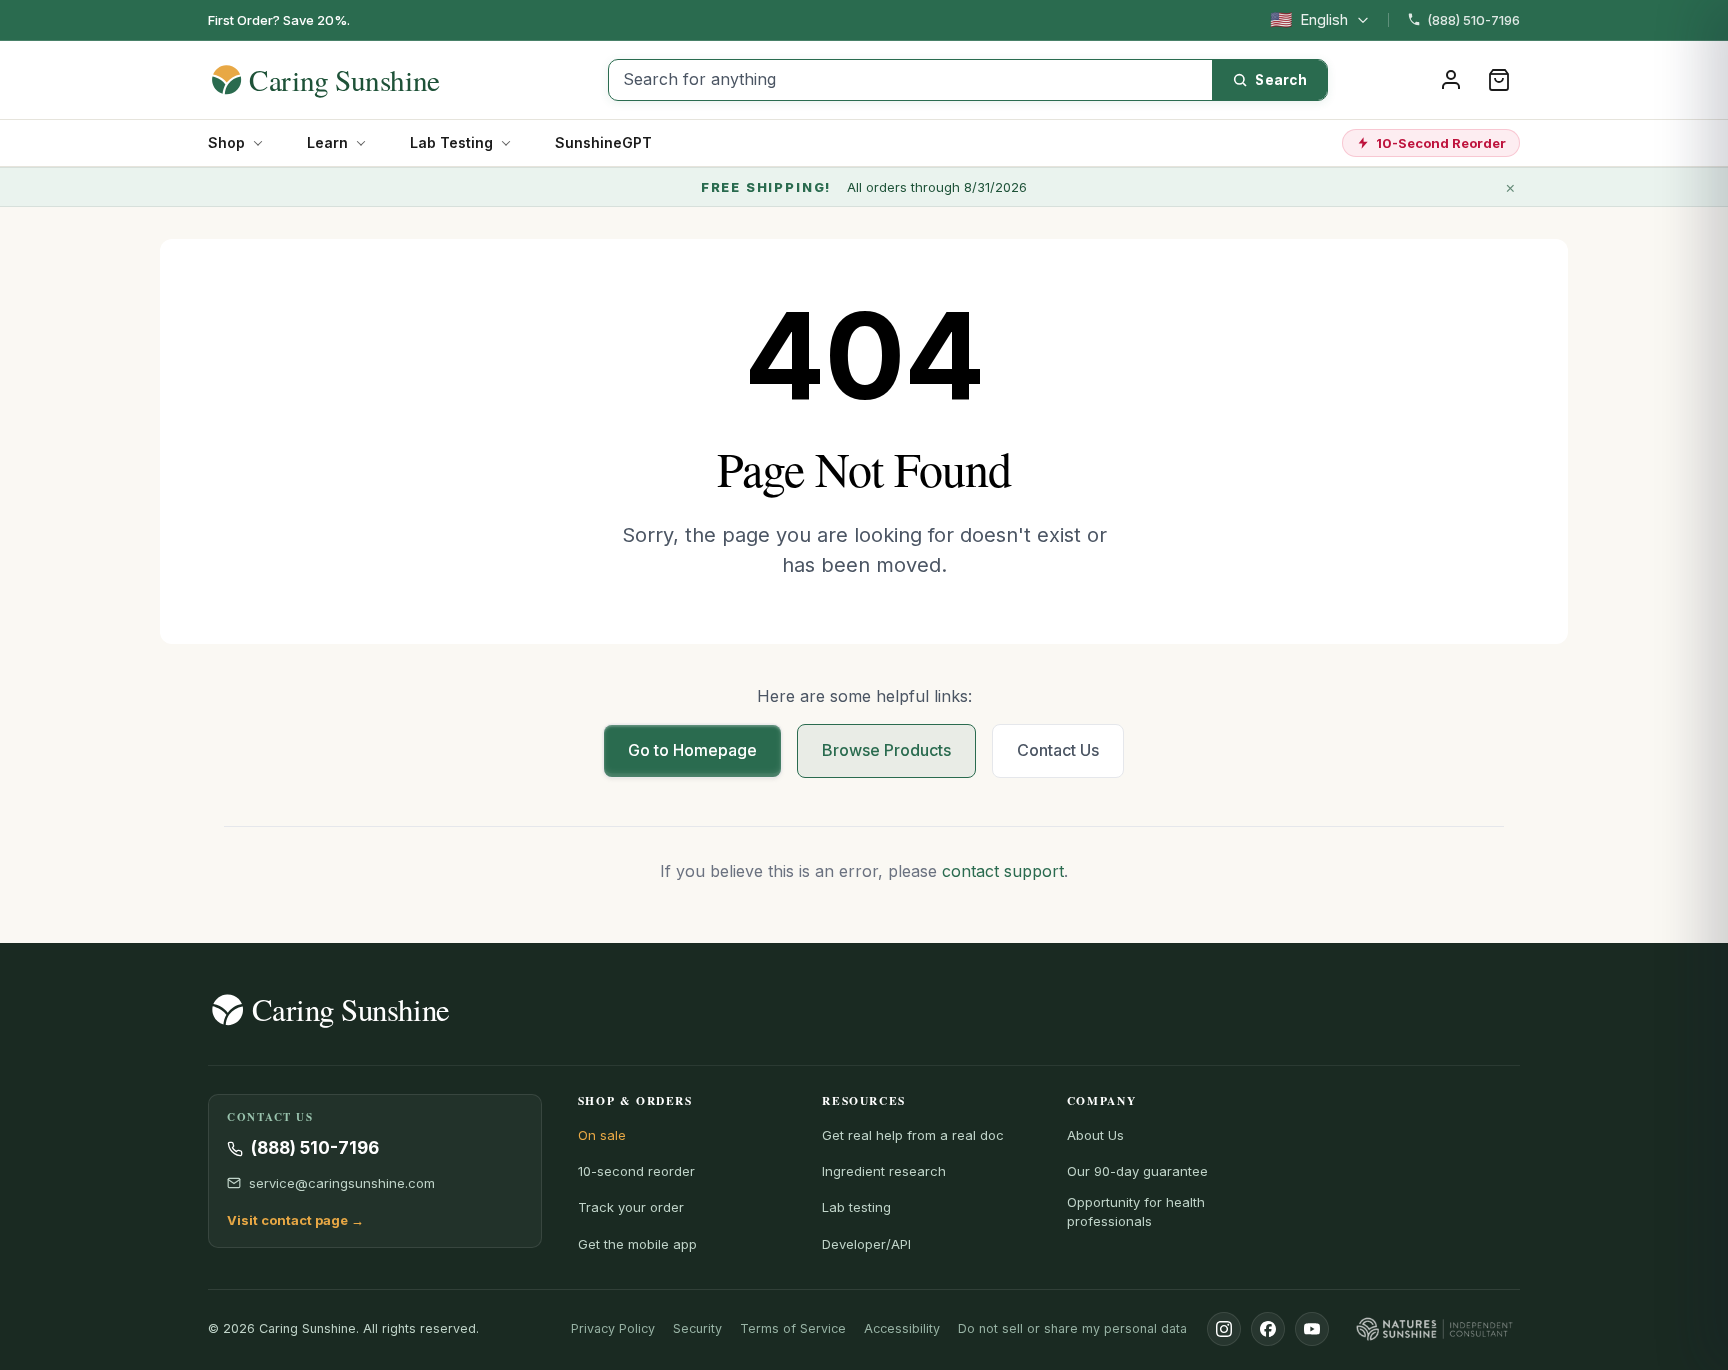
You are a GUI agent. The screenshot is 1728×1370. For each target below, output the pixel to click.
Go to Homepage (692, 750)
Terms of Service (793, 1328)
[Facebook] (1268, 1329)
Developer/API (866, 1244)
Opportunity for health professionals (1136, 1211)
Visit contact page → (295, 1220)
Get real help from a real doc (913, 1135)
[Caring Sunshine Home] (361, 80)
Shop (226, 142)
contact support (1003, 871)
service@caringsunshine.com (342, 1183)
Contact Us (1058, 750)
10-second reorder (636, 1171)
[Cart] (1499, 80)
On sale (602, 1135)
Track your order (631, 1207)
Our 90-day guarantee (1137, 1171)
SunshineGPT (603, 142)
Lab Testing (451, 142)
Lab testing (856, 1207)
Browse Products (886, 750)
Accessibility (902, 1328)
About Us (1095, 1135)
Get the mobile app (637, 1244)
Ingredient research (884, 1171)
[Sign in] (1451, 80)
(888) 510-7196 (1473, 20)
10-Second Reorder (1441, 143)
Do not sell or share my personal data (1072, 1328)
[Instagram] (1224, 1329)
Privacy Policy (613, 1328)
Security (697, 1328)
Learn (327, 142)
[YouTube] (1312, 1329)
